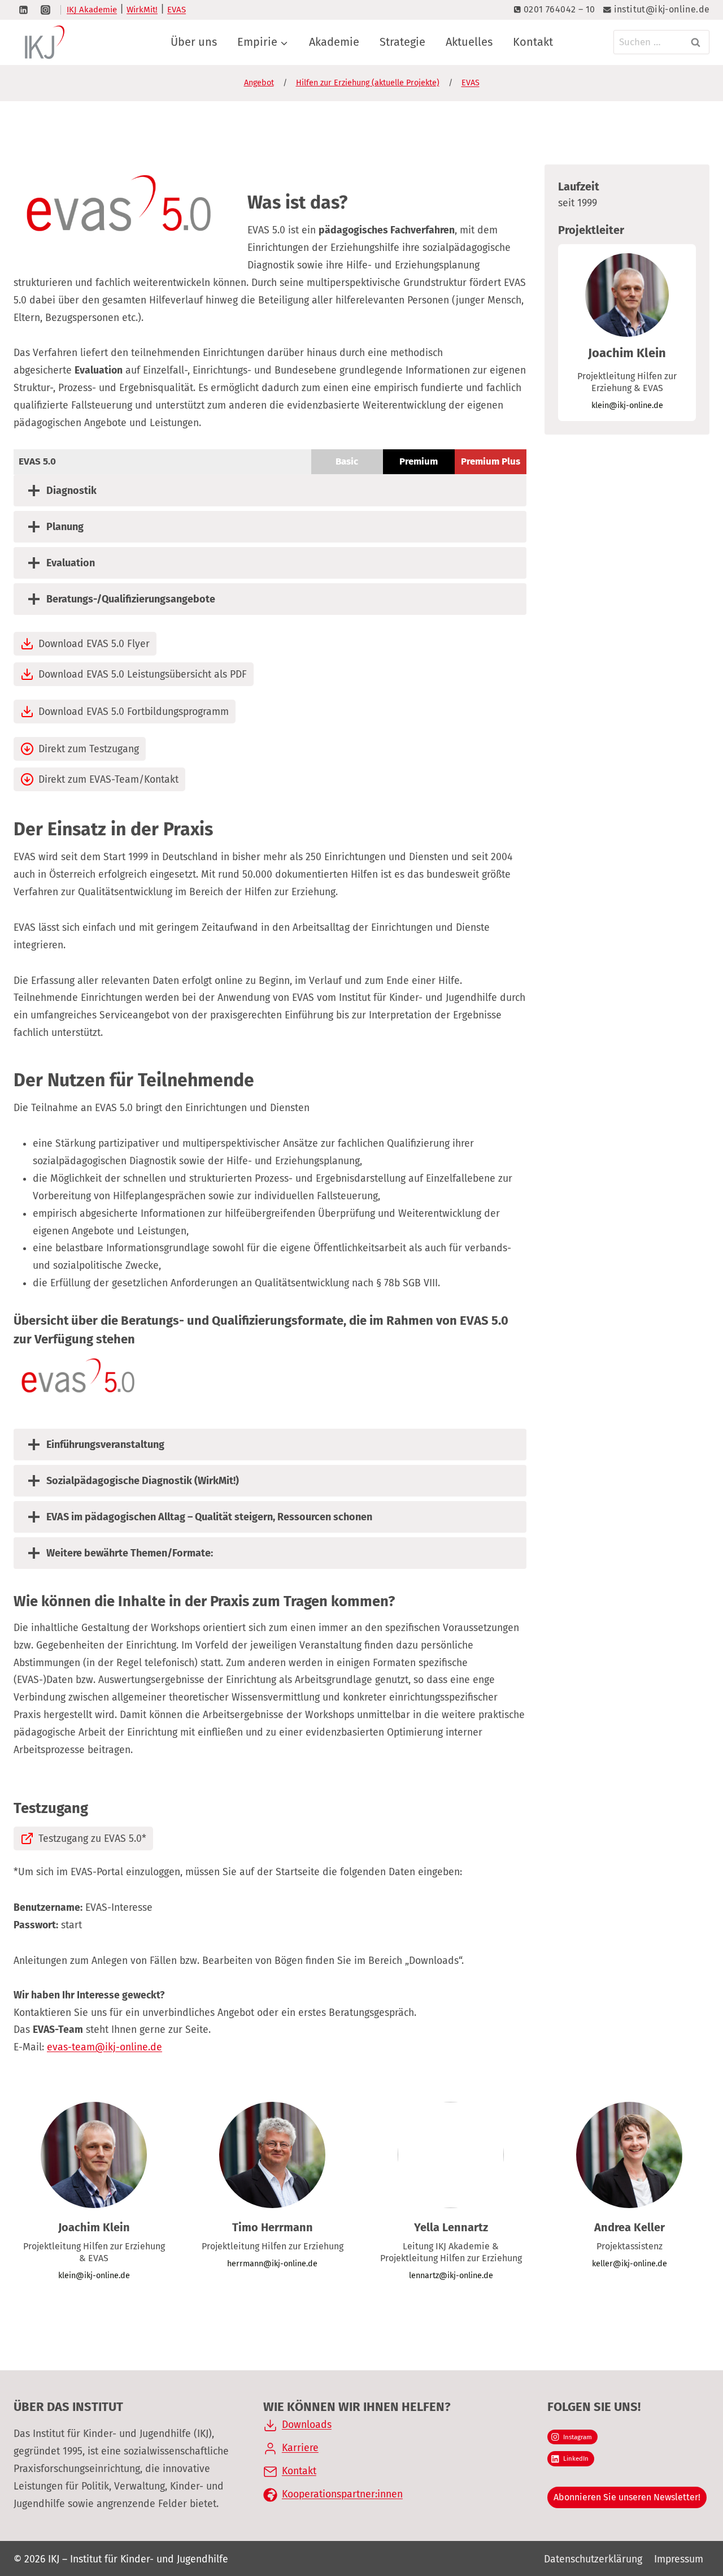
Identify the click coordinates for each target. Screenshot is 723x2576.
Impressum (679, 2559)
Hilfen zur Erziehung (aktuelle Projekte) (368, 83)
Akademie (334, 42)
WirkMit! (142, 10)
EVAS (177, 10)
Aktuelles (469, 42)
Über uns (194, 42)
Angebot (259, 83)
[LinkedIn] (23, 10)
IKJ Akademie (92, 10)
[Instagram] (45, 10)
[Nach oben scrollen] (688, 2524)
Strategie (402, 42)
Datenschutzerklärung (593, 2559)
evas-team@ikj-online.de (104, 2047)
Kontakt (533, 42)
